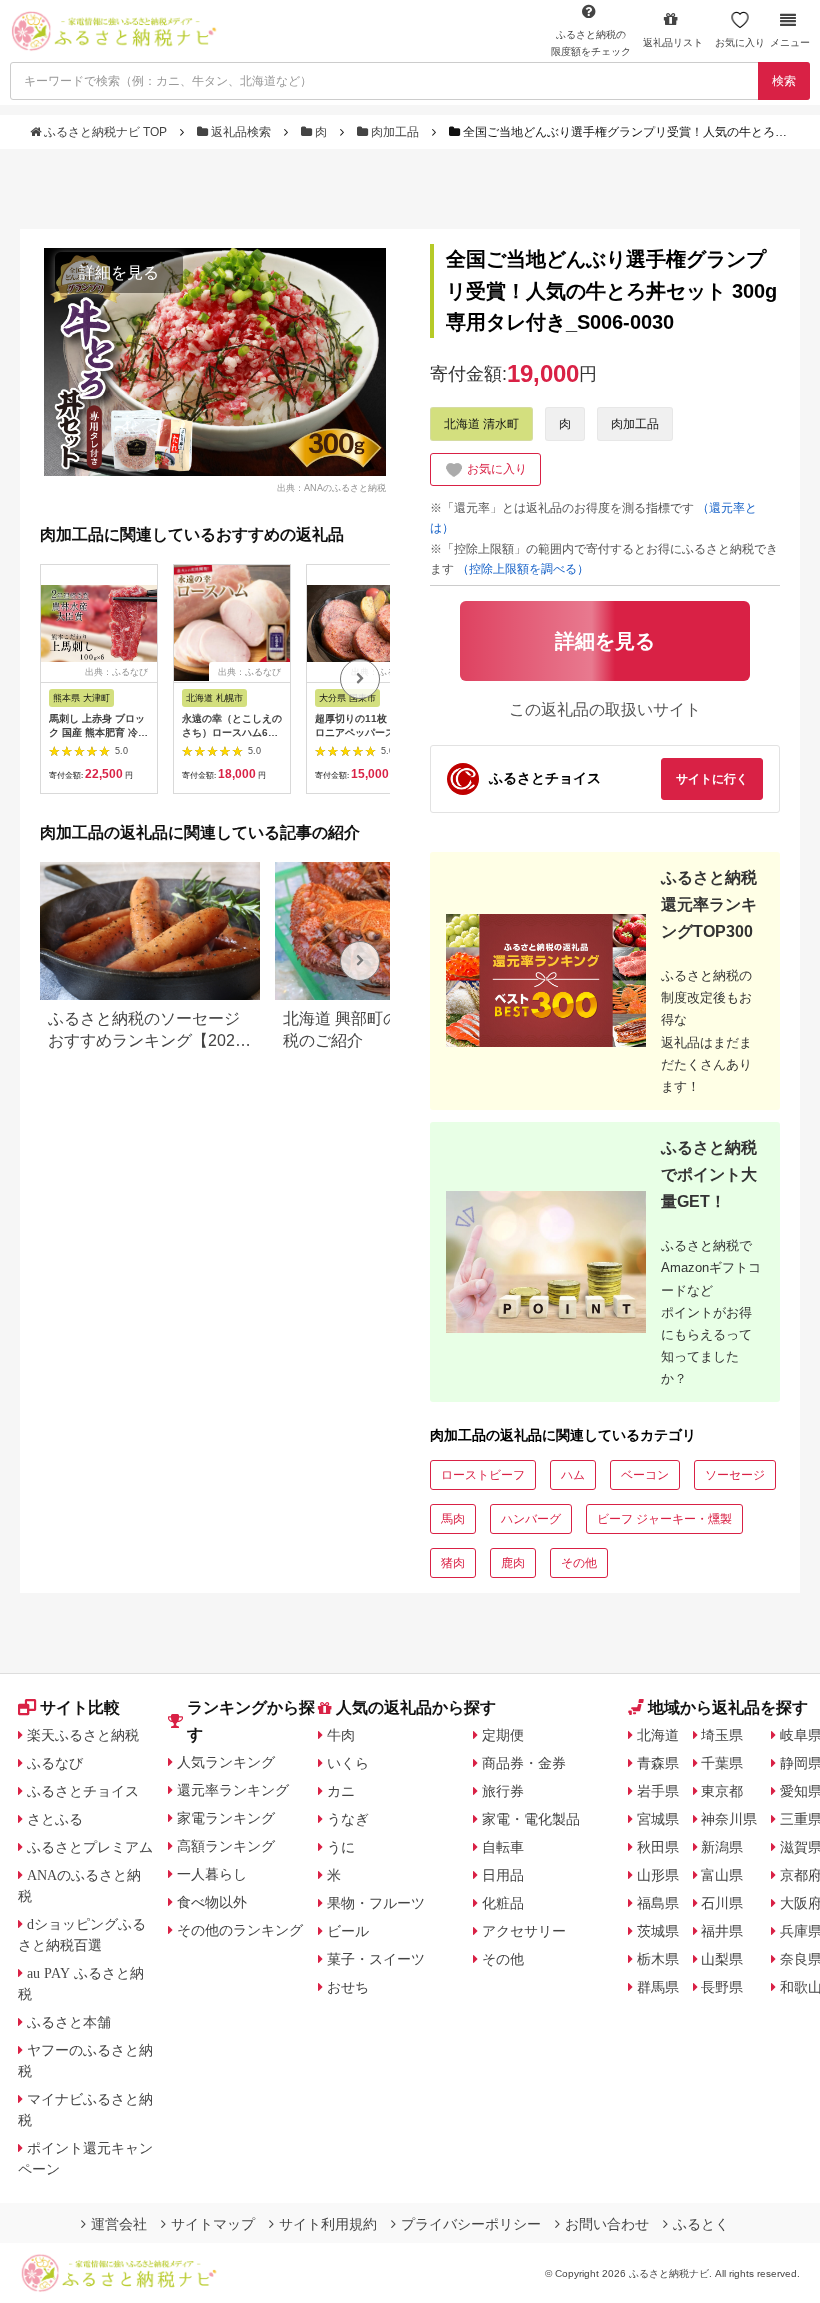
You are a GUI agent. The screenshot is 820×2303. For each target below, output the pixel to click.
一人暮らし (212, 1874)
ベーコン (645, 1475)
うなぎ (348, 1819)
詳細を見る (119, 272)
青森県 (658, 1763)
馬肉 (453, 1519)
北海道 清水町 (481, 424)
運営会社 (119, 2224)
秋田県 (658, 1847)
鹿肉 (513, 1563)
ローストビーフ (483, 1475)
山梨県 (722, 1959)
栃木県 (658, 1959)
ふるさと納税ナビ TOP (105, 132)
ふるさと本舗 (69, 2022)
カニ (341, 1791)
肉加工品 (395, 132)
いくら (348, 1763)
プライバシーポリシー (471, 2224)
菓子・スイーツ (376, 1959)
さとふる (55, 1819)
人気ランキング (226, 1762)
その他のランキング (240, 1930)
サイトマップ (213, 2224)
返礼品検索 (241, 132)
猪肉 (453, 1563)
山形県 (658, 1875)
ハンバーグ (531, 1519)
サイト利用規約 (328, 2224)
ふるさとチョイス (83, 1791)
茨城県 (658, 1931)
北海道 (658, 1735)
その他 (579, 1563)
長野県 (722, 1987)
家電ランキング (226, 1818)
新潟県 (722, 1847)
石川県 (722, 1903)
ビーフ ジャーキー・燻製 (664, 1519)
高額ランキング (226, 1846)
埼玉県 (722, 1735)
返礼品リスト (673, 42)
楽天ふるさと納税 (83, 1735)
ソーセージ (735, 1475)
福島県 (658, 1903)
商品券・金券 (524, 1763)
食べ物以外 (212, 1902)
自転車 (503, 1847)
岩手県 (658, 1791)
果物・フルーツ (376, 1903)
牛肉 (341, 1735)
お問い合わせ (607, 2224)
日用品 (503, 1875)
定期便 (503, 1735)
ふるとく (701, 2224)
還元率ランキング (233, 1790)
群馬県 (658, 1987)
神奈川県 (729, 1819)
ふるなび (55, 1763)
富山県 (722, 1875)
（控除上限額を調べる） (523, 569)
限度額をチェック (591, 43)
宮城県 (658, 1819)
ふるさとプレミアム (90, 1847)
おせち (348, 1987)
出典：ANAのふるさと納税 (331, 487)
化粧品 (503, 1903)
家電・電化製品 (531, 1819)
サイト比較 (80, 1707)
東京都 (722, 1791)
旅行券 (503, 1791)
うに (341, 1847)
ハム (573, 1475)
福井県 (722, 1931)
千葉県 (722, 1763)
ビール (348, 1931)
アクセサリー (524, 1931)
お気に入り (740, 42)
